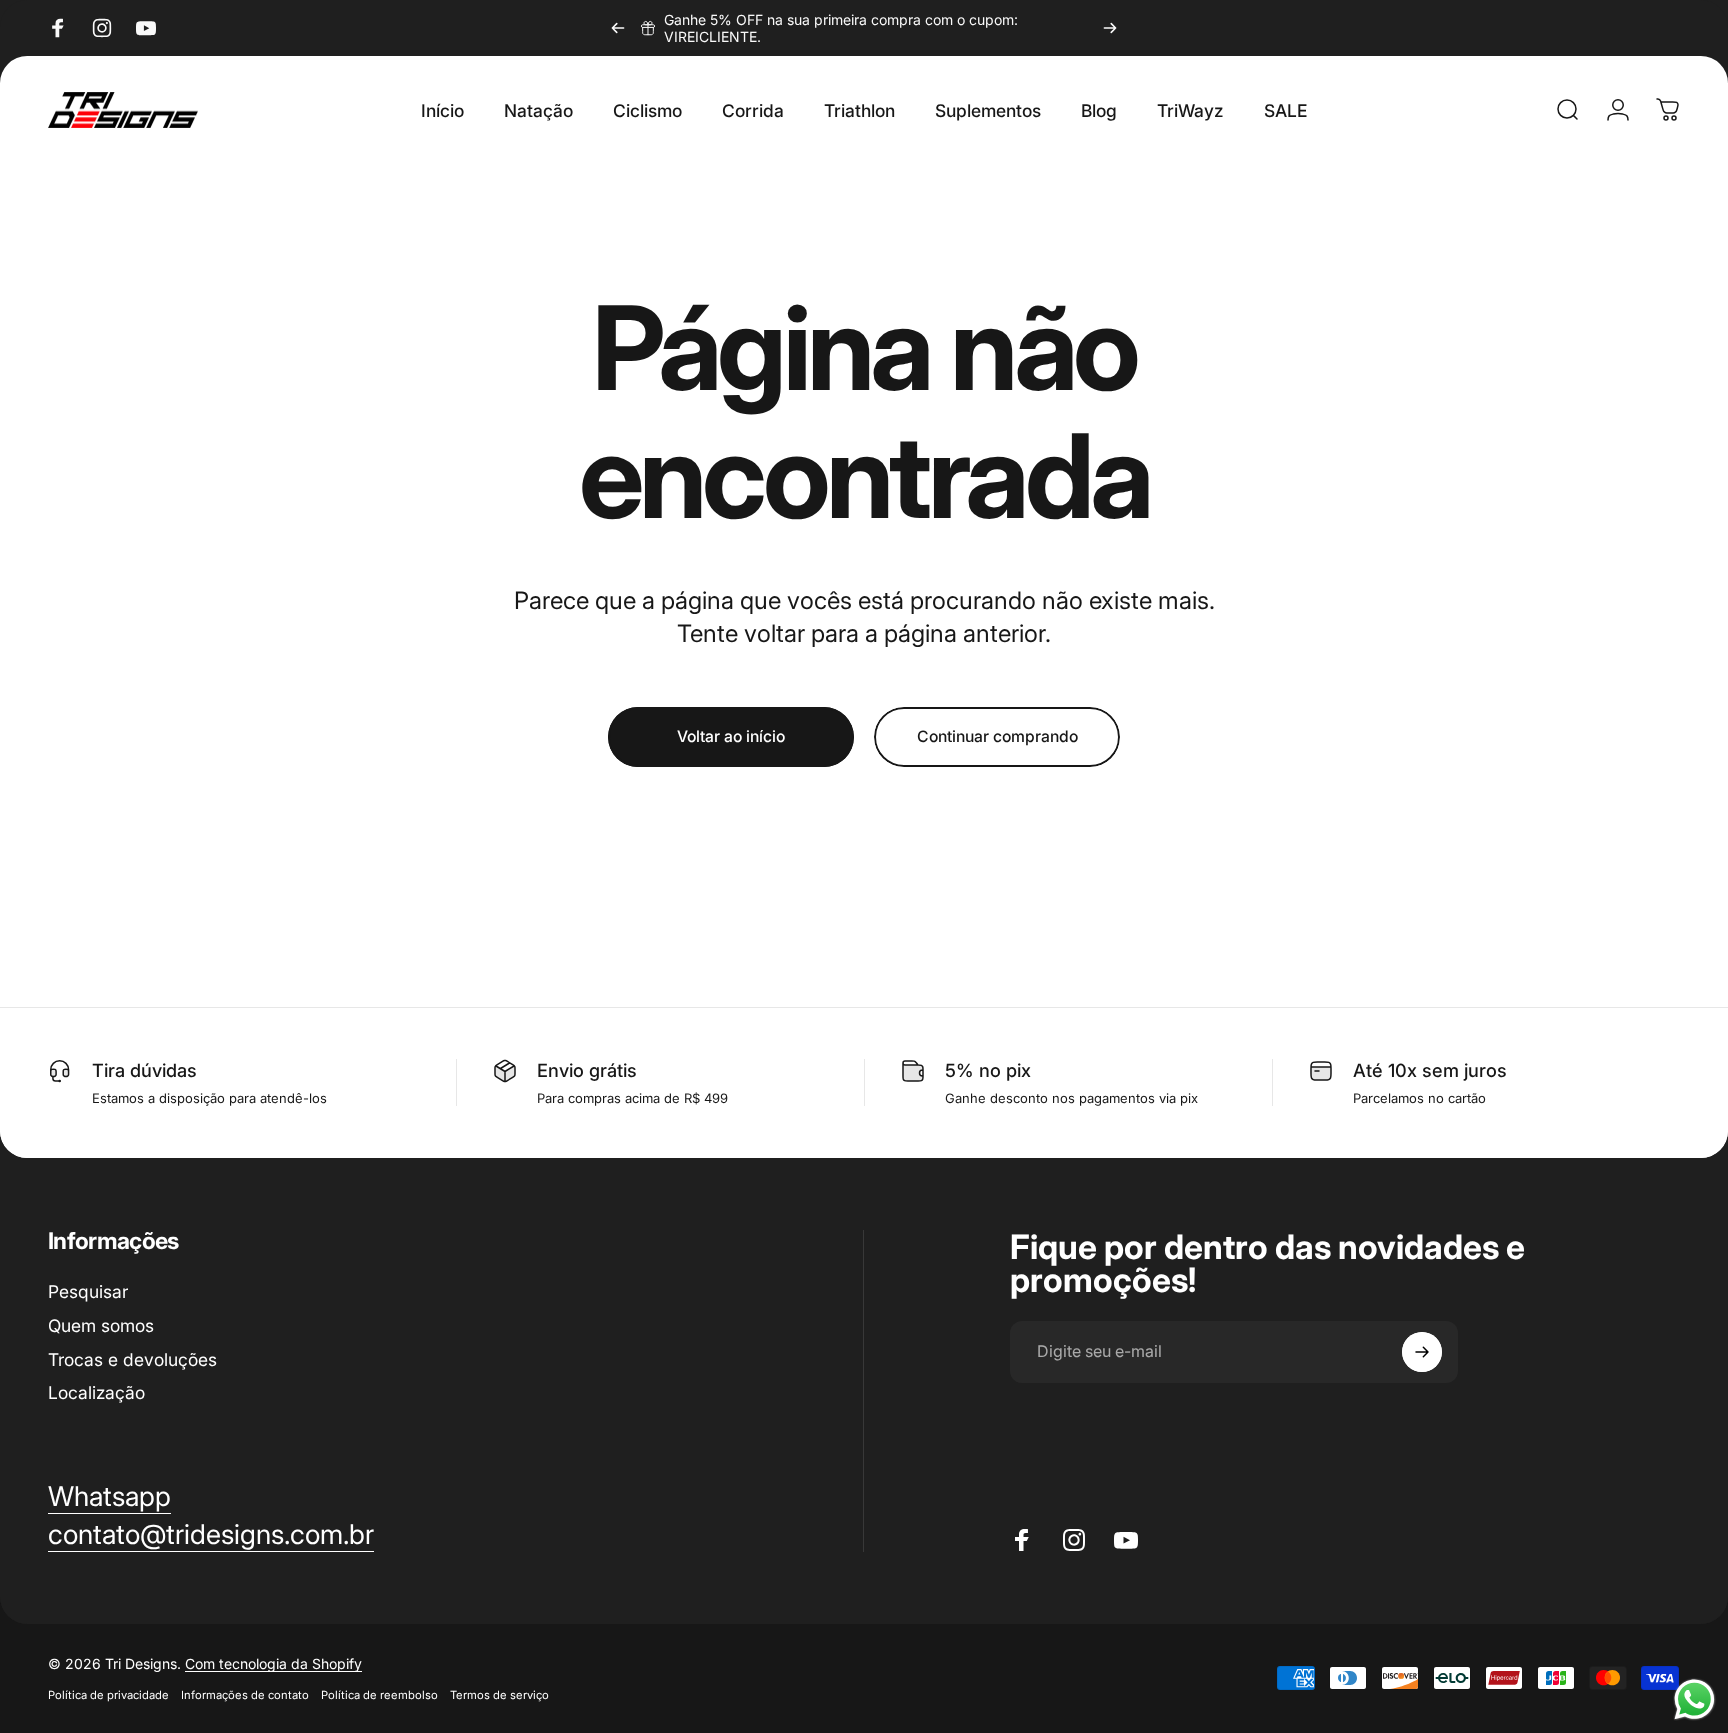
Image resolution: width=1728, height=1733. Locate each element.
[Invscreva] (1422, 1352)
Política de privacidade (108, 1695)
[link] (211, 1535)
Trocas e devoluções (132, 1358)
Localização (96, 1392)
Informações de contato (245, 1695)
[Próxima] (1110, 28)
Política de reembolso (379, 1695)
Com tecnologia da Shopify (273, 1663)
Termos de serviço (499, 1695)
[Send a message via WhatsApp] (1694, 1699)
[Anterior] (618, 28)
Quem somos (101, 1324)
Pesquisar (88, 1291)
